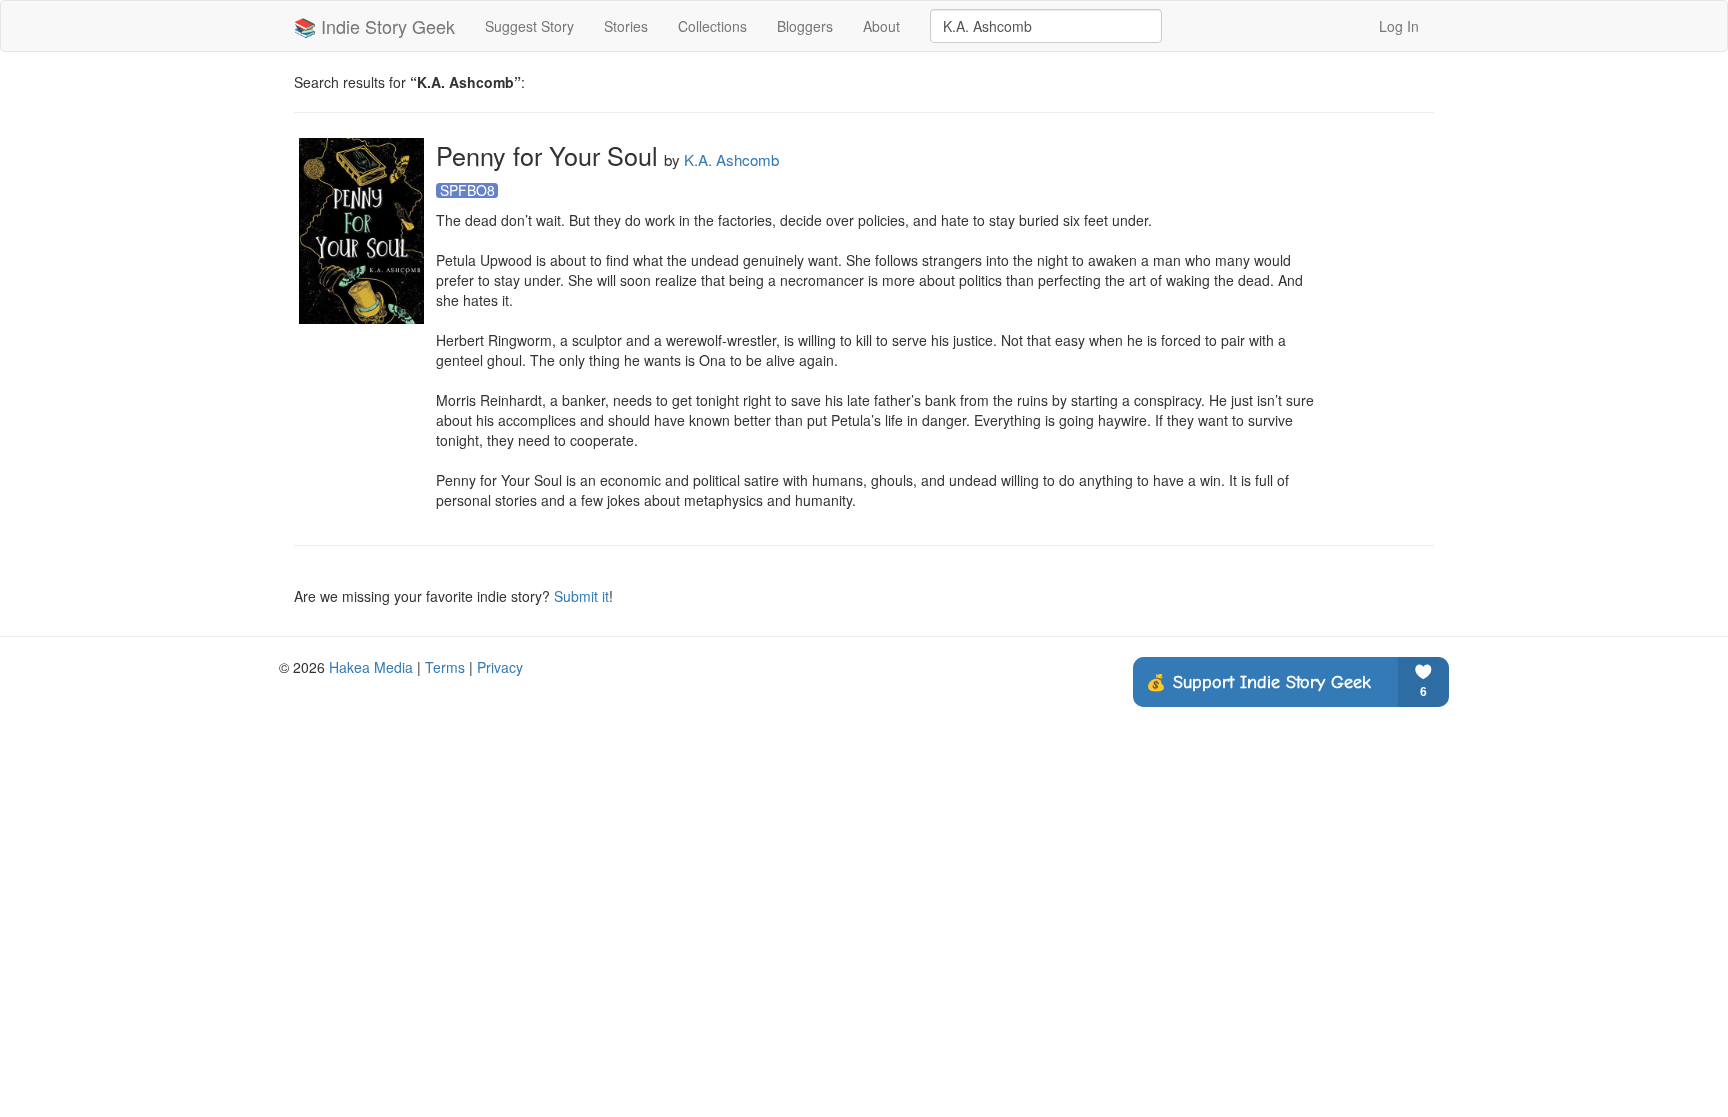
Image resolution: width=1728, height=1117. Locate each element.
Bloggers (805, 26)
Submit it (581, 596)
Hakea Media (371, 667)
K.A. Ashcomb (731, 159)
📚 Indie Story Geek (374, 26)
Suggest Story (529, 26)
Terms (445, 667)
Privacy (500, 667)
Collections (712, 26)
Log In (1399, 26)
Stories (626, 26)
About (881, 26)
